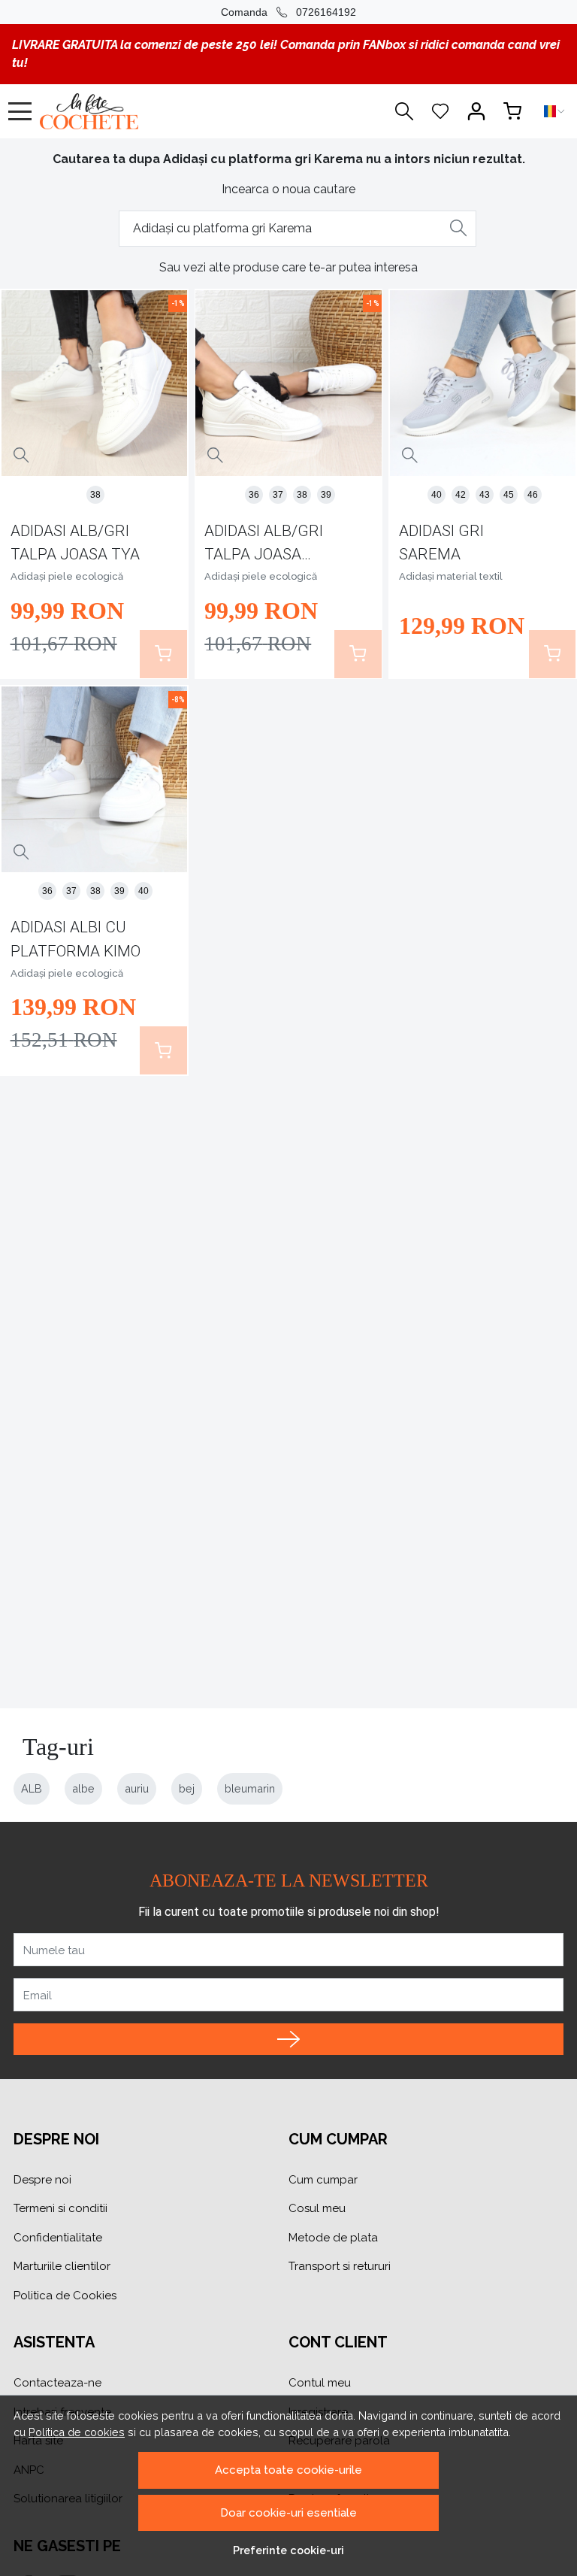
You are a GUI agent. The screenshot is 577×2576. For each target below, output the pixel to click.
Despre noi (42, 2180)
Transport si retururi (340, 2266)
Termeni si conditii (60, 2208)
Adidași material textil (451, 576)
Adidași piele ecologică (67, 576)
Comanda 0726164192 (288, 12)
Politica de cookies (77, 2432)
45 (509, 495)
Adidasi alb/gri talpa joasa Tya (75, 542)
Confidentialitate (58, 2238)
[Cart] (512, 111)
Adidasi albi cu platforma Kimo (76, 939)
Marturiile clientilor (62, 2266)
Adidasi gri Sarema (441, 542)
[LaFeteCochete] (124, 111)
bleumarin (250, 1788)
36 (254, 495)
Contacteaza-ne (57, 2383)
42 (461, 495)
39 (326, 495)
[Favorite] (440, 111)
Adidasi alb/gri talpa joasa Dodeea (264, 546)
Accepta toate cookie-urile (288, 2470)
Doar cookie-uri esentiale (288, 2513)
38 (95, 495)
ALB (32, 1788)
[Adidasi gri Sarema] (483, 383)
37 (278, 495)
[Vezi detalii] (21, 456)
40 (437, 495)
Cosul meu (317, 2208)
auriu (137, 1788)
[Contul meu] (476, 111)
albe (83, 1788)
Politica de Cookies (65, 2296)
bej (187, 1788)
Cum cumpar (323, 2180)
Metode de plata (333, 2238)
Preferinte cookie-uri (288, 2550)
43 (485, 495)
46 (533, 495)
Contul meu (320, 2383)
